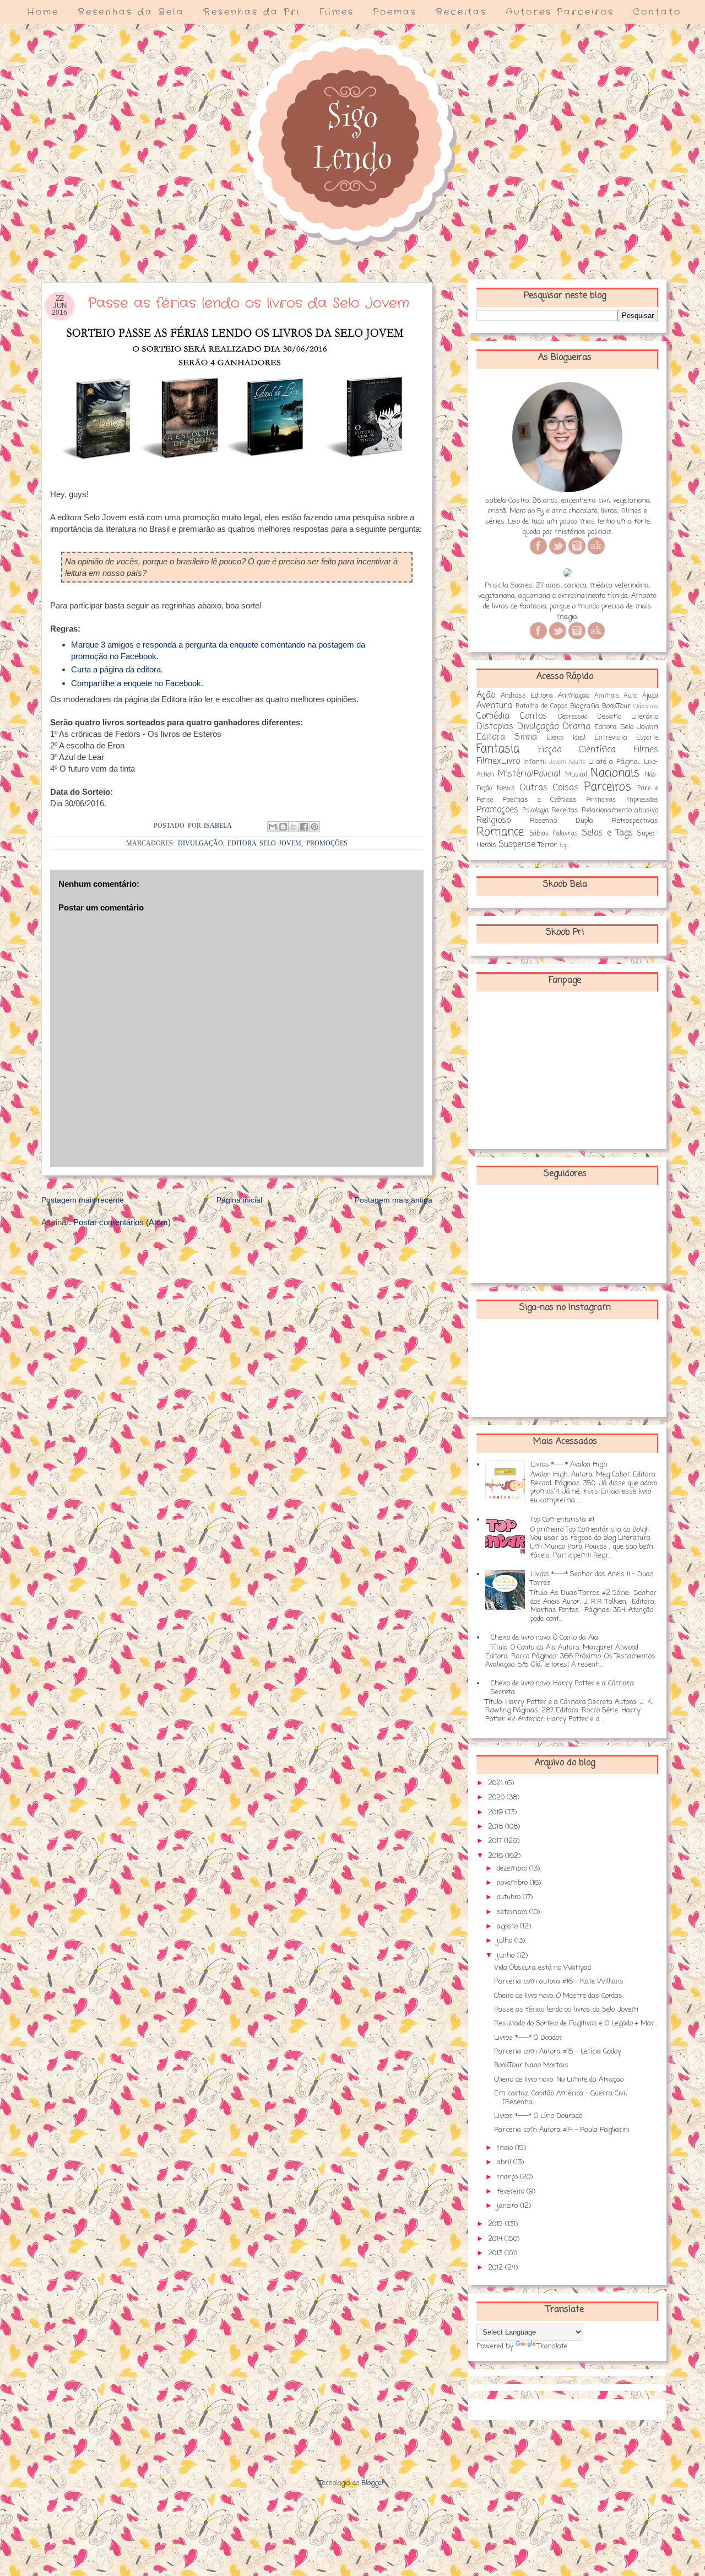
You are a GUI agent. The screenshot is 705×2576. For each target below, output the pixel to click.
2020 (497, 1798)
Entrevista (611, 738)
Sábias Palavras (554, 834)
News (506, 788)
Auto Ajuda (641, 696)
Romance (500, 832)
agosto (508, 1926)
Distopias (495, 727)
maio (506, 2148)
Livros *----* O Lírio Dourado (538, 2116)
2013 (496, 2253)
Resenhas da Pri (252, 12)
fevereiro (512, 2192)
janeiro (508, 2206)
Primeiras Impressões (622, 800)
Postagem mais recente (83, 1200)
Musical (576, 775)
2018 (497, 1827)
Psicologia (535, 811)
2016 (497, 1856)
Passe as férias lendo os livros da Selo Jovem (566, 2010)
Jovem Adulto (567, 762)
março (508, 2177)
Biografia (585, 706)
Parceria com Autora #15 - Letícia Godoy (558, 2052)
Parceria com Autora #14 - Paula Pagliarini (562, 2130)
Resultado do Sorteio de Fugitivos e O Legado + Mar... (576, 2023)
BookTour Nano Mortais (531, 2065)
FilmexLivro (498, 762)
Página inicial (239, 1200)
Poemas (395, 12)
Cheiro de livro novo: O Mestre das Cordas (558, 1996)
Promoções (327, 843)
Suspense (517, 845)
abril (505, 2162)
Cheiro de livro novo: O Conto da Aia (544, 1638)
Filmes (337, 12)
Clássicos (646, 707)
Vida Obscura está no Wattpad (543, 1968)
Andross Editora (527, 696)
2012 (497, 2268)
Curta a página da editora (116, 669)
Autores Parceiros (560, 12)
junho (507, 1956)
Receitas (461, 12)
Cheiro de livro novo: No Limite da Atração (559, 2080)
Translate (552, 2346)
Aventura (494, 706)
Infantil (535, 762)
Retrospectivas (635, 821)
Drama (577, 727)
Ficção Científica (577, 750)
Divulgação (200, 843)
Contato (657, 12)
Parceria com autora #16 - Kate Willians (559, 1982)
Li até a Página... (615, 762)
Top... (564, 845)
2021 (497, 1783)
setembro (513, 1912)
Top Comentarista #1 (562, 1520)
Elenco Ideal (566, 738)
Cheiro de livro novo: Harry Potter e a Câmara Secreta (562, 1688)
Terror (547, 845)
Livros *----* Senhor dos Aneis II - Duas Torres (592, 1579)
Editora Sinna (507, 737)
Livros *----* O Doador (528, 2038)
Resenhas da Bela (131, 12)
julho (506, 1941)
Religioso (493, 821)
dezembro (513, 1869)
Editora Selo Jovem (264, 843)
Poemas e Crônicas (539, 800)
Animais (607, 696)
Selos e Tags (607, 833)
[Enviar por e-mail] (273, 827)
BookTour (616, 706)
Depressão (573, 717)
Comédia (493, 716)
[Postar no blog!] (283, 827)
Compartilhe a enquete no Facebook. (137, 683)
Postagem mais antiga (394, 1200)
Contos (533, 716)
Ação (486, 696)
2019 (497, 1812)
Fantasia (498, 749)
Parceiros (608, 787)
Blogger (373, 2483)
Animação (574, 696)
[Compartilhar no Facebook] (304, 827)
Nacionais (615, 774)
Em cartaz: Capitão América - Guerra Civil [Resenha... (560, 2098)
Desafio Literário (628, 717)
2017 (496, 1841)
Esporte (647, 738)
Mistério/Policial (529, 774)
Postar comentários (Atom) (122, 1222)
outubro (510, 1897)
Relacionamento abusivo (620, 810)
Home (43, 12)
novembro (513, 1883)
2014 (496, 2239)
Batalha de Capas (541, 707)
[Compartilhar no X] (294, 827)
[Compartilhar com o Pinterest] (314, 827)
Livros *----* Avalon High (569, 1465)
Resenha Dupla (562, 821)
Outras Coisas (549, 788)
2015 (497, 2224)
